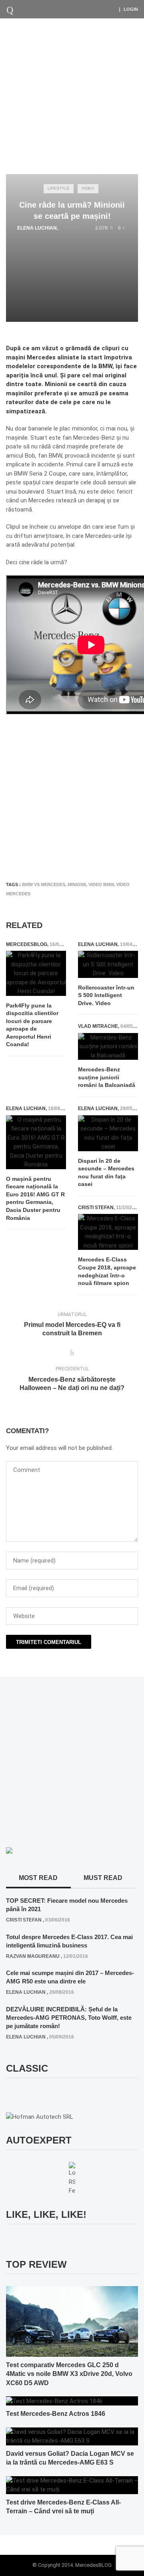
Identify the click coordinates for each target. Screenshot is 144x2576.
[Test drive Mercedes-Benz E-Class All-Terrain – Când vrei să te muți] (72, 2485)
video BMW (101, 884)
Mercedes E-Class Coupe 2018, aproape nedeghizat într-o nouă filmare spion (107, 1271)
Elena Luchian (37, 228)
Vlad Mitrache (98, 1026)
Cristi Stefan (96, 1208)
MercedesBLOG (27, 944)
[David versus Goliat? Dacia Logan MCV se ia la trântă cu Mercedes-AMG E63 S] (72, 2436)
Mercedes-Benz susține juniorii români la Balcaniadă (107, 1077)
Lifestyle (59, 188)
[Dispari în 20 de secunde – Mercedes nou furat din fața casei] (108, 1133)
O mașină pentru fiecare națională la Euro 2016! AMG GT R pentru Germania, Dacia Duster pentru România (35, 1198)
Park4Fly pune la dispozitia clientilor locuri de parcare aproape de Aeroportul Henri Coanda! (32, 1025)
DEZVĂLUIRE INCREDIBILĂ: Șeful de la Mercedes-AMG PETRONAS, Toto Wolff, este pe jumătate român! (69, 2018)
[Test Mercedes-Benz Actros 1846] (54, 2401)
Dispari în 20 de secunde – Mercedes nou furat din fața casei (106, 1173)
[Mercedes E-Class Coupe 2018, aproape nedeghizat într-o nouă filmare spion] (108, 1232)
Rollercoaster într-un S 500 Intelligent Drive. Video (106, 995)
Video (88, 188)
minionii (77, 884)
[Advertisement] (72, 94)
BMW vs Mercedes (44, 884)
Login (131, 9)
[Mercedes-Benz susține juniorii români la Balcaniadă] (108, 1047)
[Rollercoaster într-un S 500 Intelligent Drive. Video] (108, 964)
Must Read (103, 1878)
